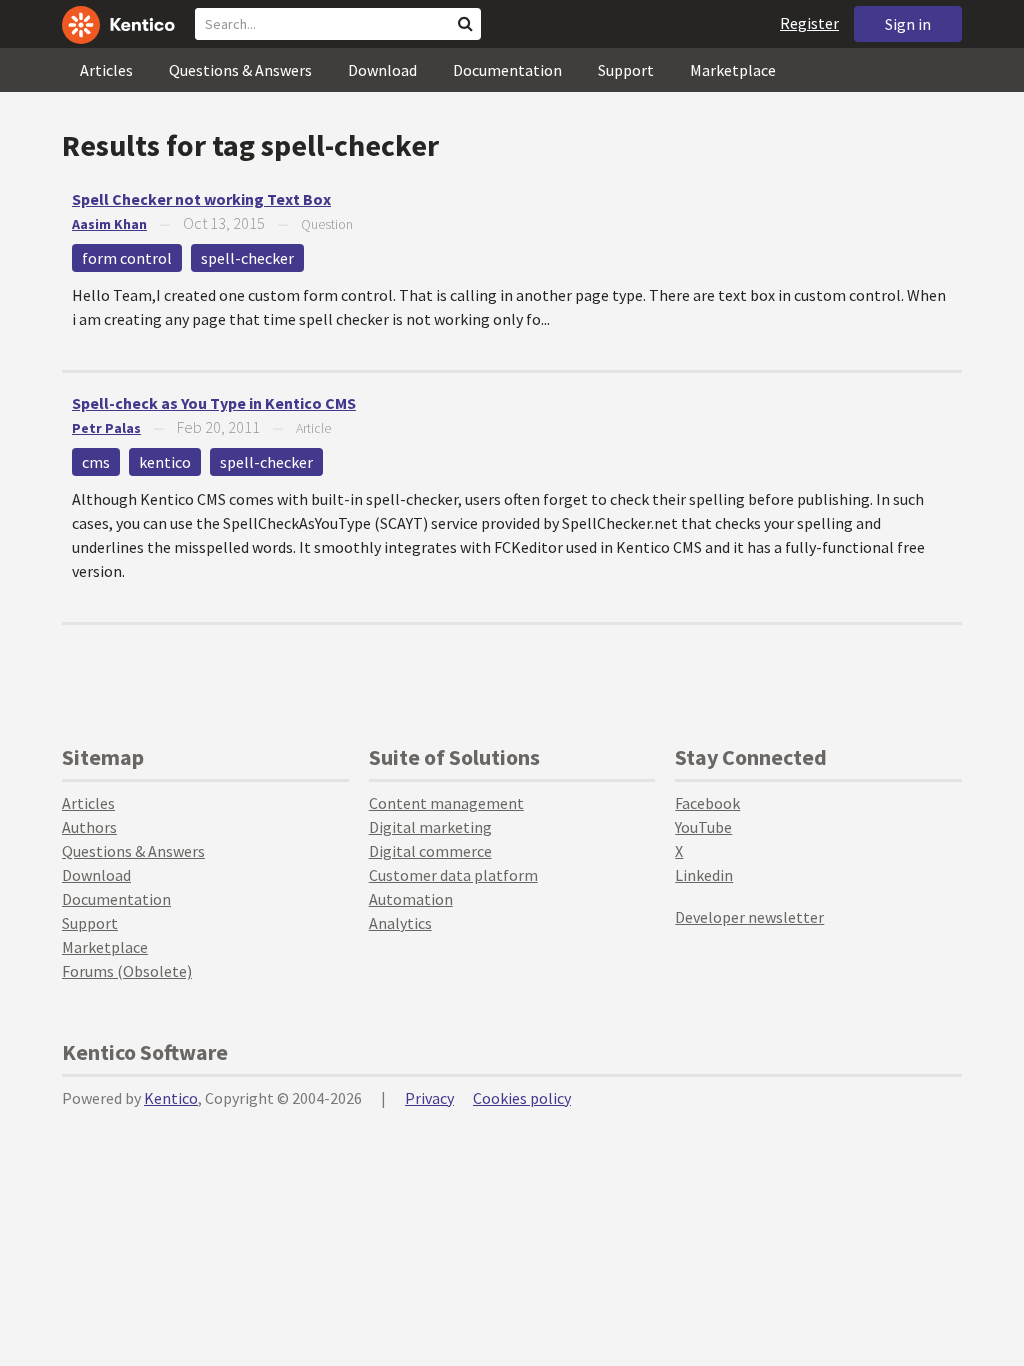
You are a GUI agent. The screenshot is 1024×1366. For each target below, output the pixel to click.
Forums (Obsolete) (127, 971)
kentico (165, 462)
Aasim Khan (109, 224)
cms (96, 462)
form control (127, 258)
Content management (446, 803)
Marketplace (733, 70)
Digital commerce (430, 851)
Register (809, 23)
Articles (106, 70)
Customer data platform (453, 875)
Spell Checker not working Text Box (201, 199)
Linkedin (704, 875)
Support (626, 70)
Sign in (908, 24)
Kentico (171, 1098)
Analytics (400, 923)
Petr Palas (106, 428)
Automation (411, 899)
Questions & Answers (240, 70)
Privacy (429, 1098)
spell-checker (247, 258)
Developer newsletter (749, 917)
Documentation (507, 70)
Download (382, 70)
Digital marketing (430, 827)
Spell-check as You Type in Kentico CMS (214, 403)
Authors (89, 827)
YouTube (703, 827)
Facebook (707, 803)
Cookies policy (522, 1098)
